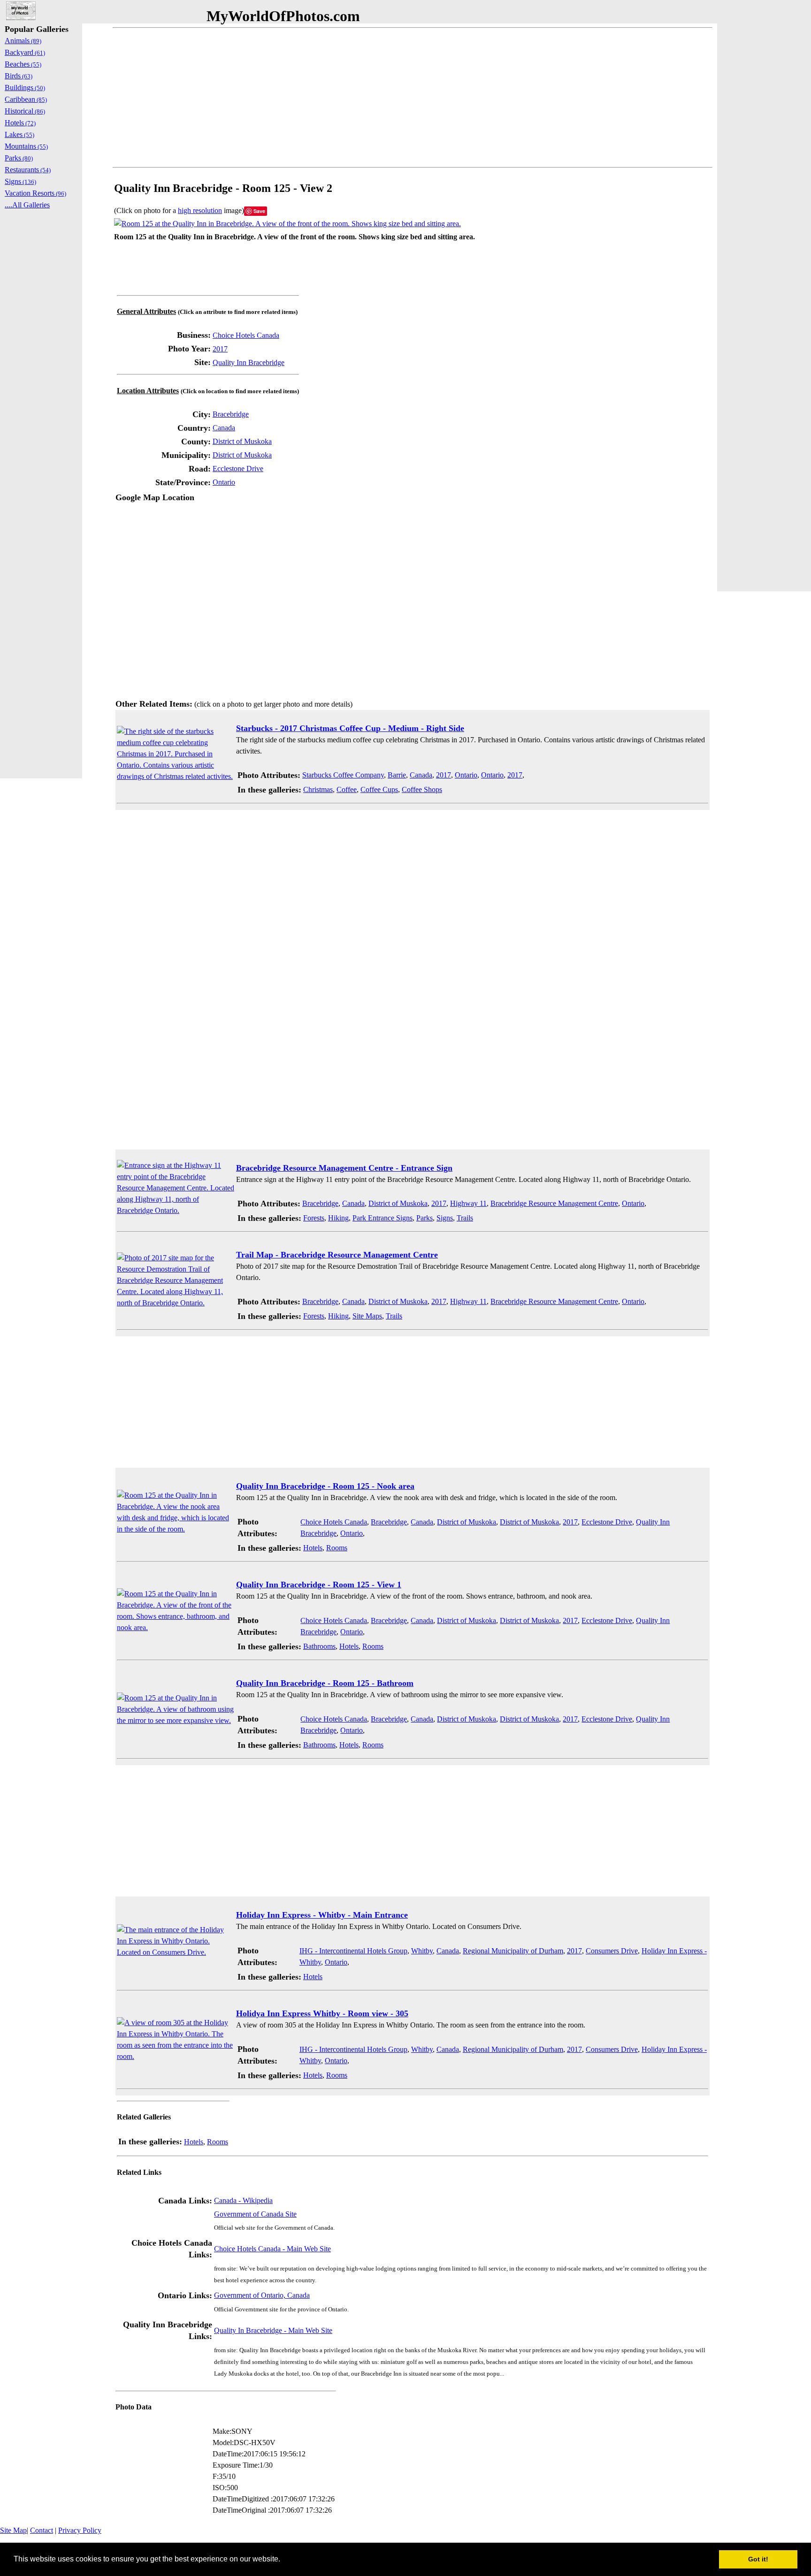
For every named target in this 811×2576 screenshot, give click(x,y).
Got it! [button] (758, 2559)
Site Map (13, 2530)
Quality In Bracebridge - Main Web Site (273, 2330)
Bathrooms (319, 1646)
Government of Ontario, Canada (262, 2295)
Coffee (347, 789)
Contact (42, 2530)
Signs (445, 1218)
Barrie (397, 775)
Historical (25, 111)
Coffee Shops (422, 789)
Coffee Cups (379, 789)
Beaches (23, 64)
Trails (465, 1218)
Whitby (422, 1951)
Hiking (338, 1218)
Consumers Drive (612, 1951)
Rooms (337, 1548)
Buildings (25, 88)
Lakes (19, 134)
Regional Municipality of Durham (513, 1951)
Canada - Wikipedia (243, 2200)
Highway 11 (468, 1203)
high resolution (200, 210)
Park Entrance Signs (383, 1218)
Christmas (318, 789)
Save (259, 211)
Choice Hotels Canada (246, 335)
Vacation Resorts (35, 193)
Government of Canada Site (255, 2214)
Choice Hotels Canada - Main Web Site (272, 2249)
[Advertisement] (394, 98)
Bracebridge (231, 414)
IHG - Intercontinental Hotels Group (353, 1951)
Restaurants (28, 170)
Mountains (26, 146)
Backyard (25, 52)
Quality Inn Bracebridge (249, 362)
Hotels (313, 1548)
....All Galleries (27, 205)
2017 (220, 349)
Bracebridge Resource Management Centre (554, 1203)
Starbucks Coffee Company (343, 775)
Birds (19, 76)
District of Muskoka (242, 441)
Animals (23, 41)
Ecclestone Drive (238, 469)
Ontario (224, 482)
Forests (314, 1218)
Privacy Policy (80, 2530)
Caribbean (26, 99)
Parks (425, 1218)
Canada (224, 428)
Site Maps (367, 1316)
